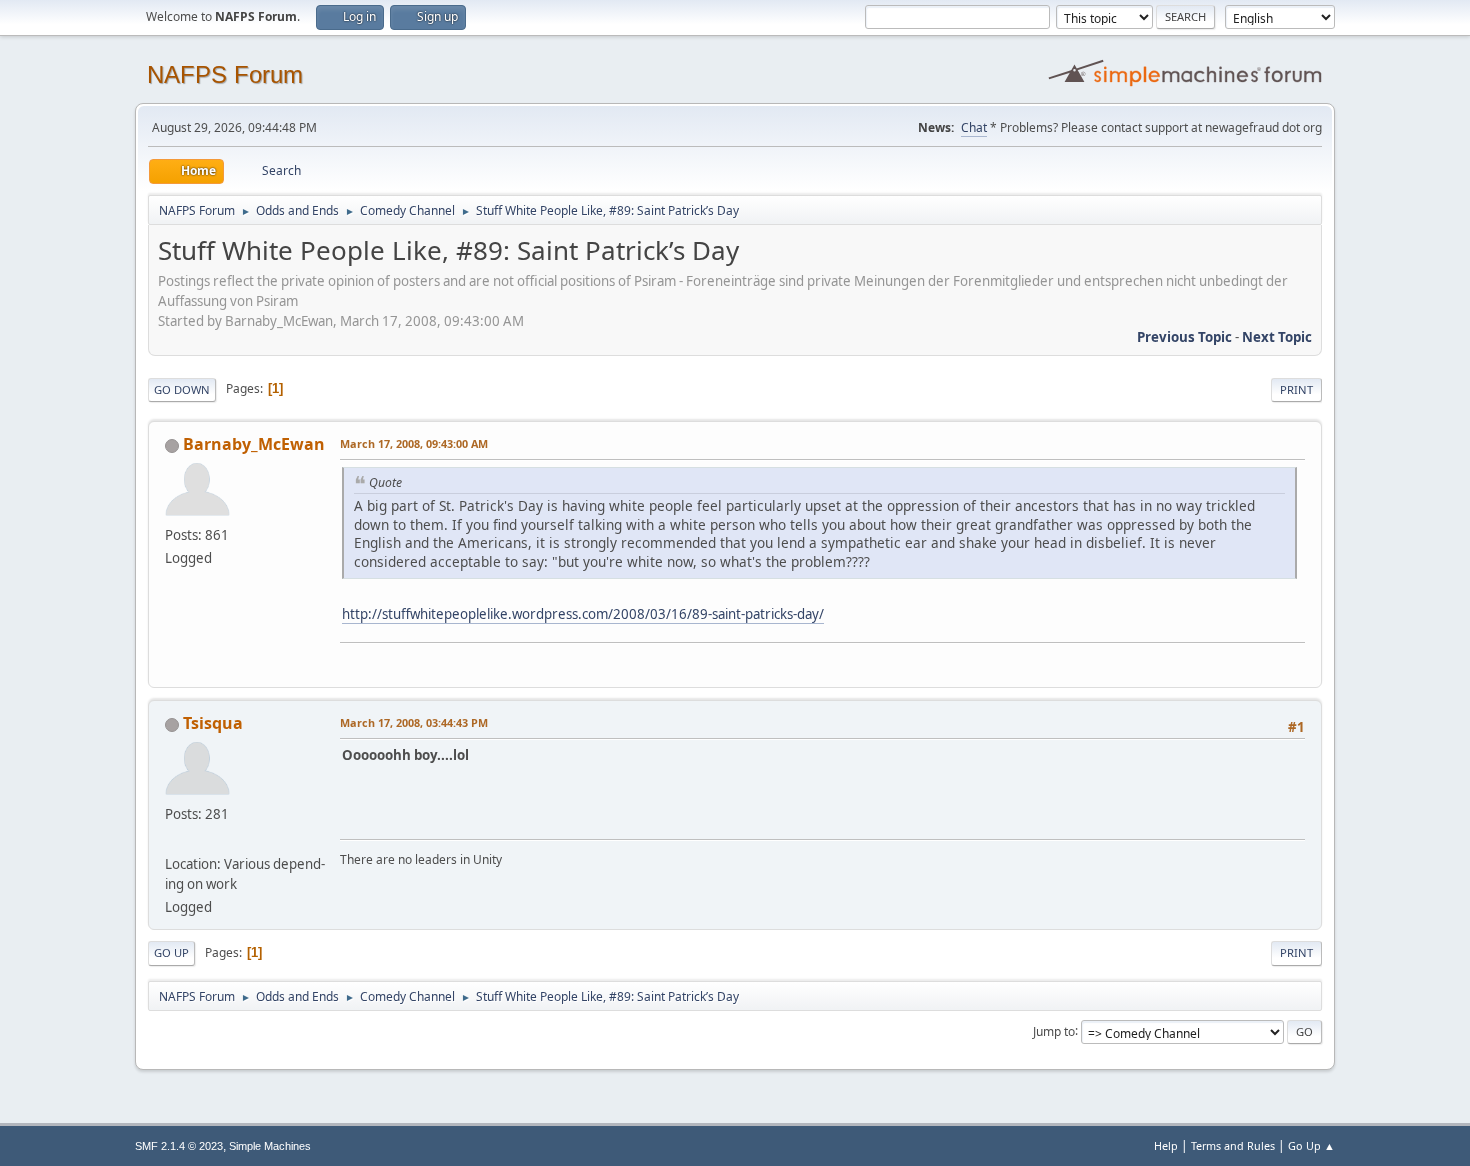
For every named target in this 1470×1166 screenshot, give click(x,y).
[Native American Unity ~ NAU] (173, 840)
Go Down (182, 389)
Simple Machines (270, 1146)
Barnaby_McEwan (254, 444)
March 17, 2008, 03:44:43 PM (414, 722)
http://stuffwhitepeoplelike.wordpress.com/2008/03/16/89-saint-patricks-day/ (583, 614)
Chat (974, 127)
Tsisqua (213, 723)
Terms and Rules (1233, 1145)
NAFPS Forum (225, 74)
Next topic (1277, 337)
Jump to (1054, 1030)
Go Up (171, 952)
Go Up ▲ (1311, 1145)
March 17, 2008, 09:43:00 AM (414, 443)
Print (1296, 389)
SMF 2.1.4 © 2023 (179, 1146)
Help (1166, 1145)
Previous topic (1184, 337)
